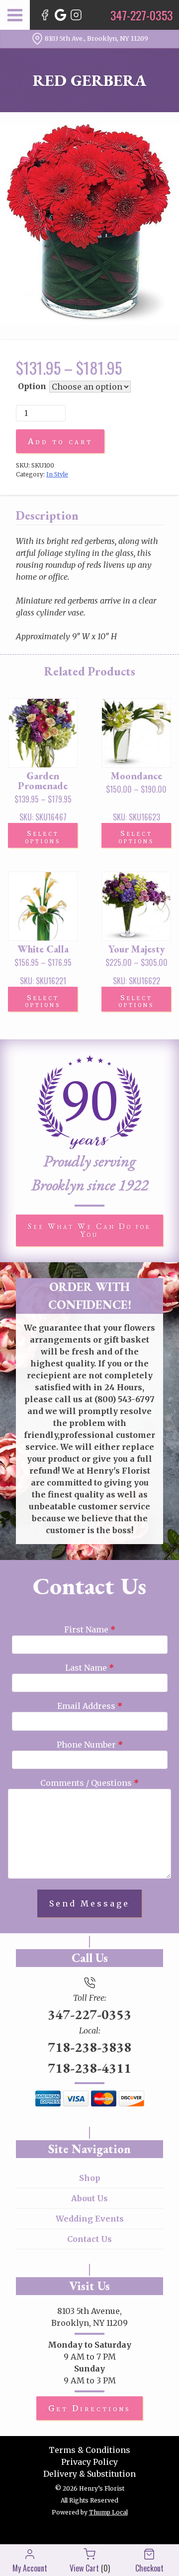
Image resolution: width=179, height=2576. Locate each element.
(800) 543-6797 (125, 1399)
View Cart (84, 2568)
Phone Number (90, 1745)
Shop (90, 2178)
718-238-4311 (89, 2068)
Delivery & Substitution (89, 2474)
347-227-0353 (89, 2014)
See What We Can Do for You (89, 1230)
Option (32, 386)
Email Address (90, 1706)
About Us (89, 2198)
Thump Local (108, 2512)
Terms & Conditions (89, 2450)
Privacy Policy (89, 2462)
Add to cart (60, 441)
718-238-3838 (89, 2047)
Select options (43, 837)
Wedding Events (90, 2219)
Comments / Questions (89, 1783)
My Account (30, 2568)
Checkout (149, 2568)
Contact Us (89, 2239)
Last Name (89, 1668)
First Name (90, 1629)
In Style (57, 474)
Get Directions (89, 2408)
